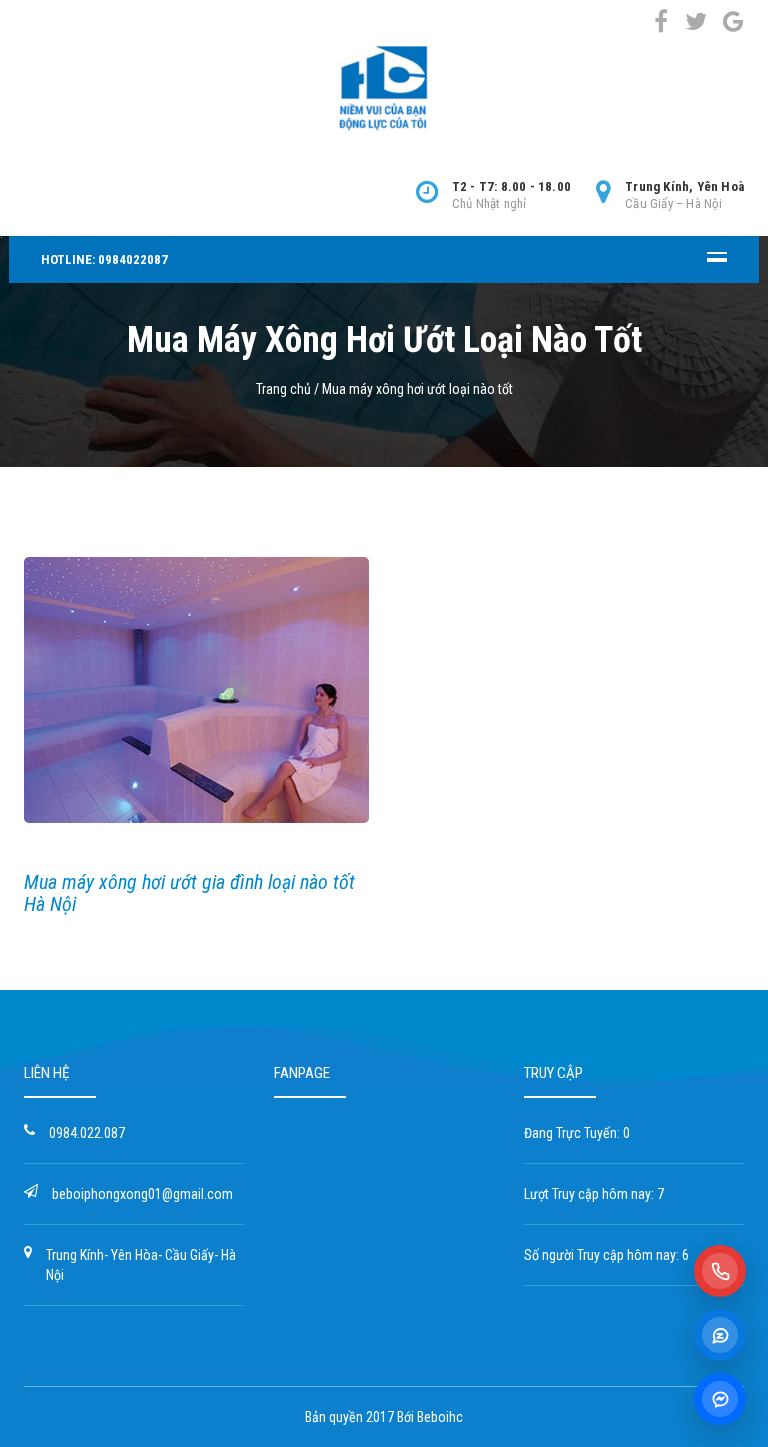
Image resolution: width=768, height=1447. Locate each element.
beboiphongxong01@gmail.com (142, 1194)
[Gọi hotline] (720, 1271)
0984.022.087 (87, 1133)
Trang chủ (283, 389)
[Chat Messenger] (720, 1399)
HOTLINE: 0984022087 (104, 259)
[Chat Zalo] (720, 1335)
